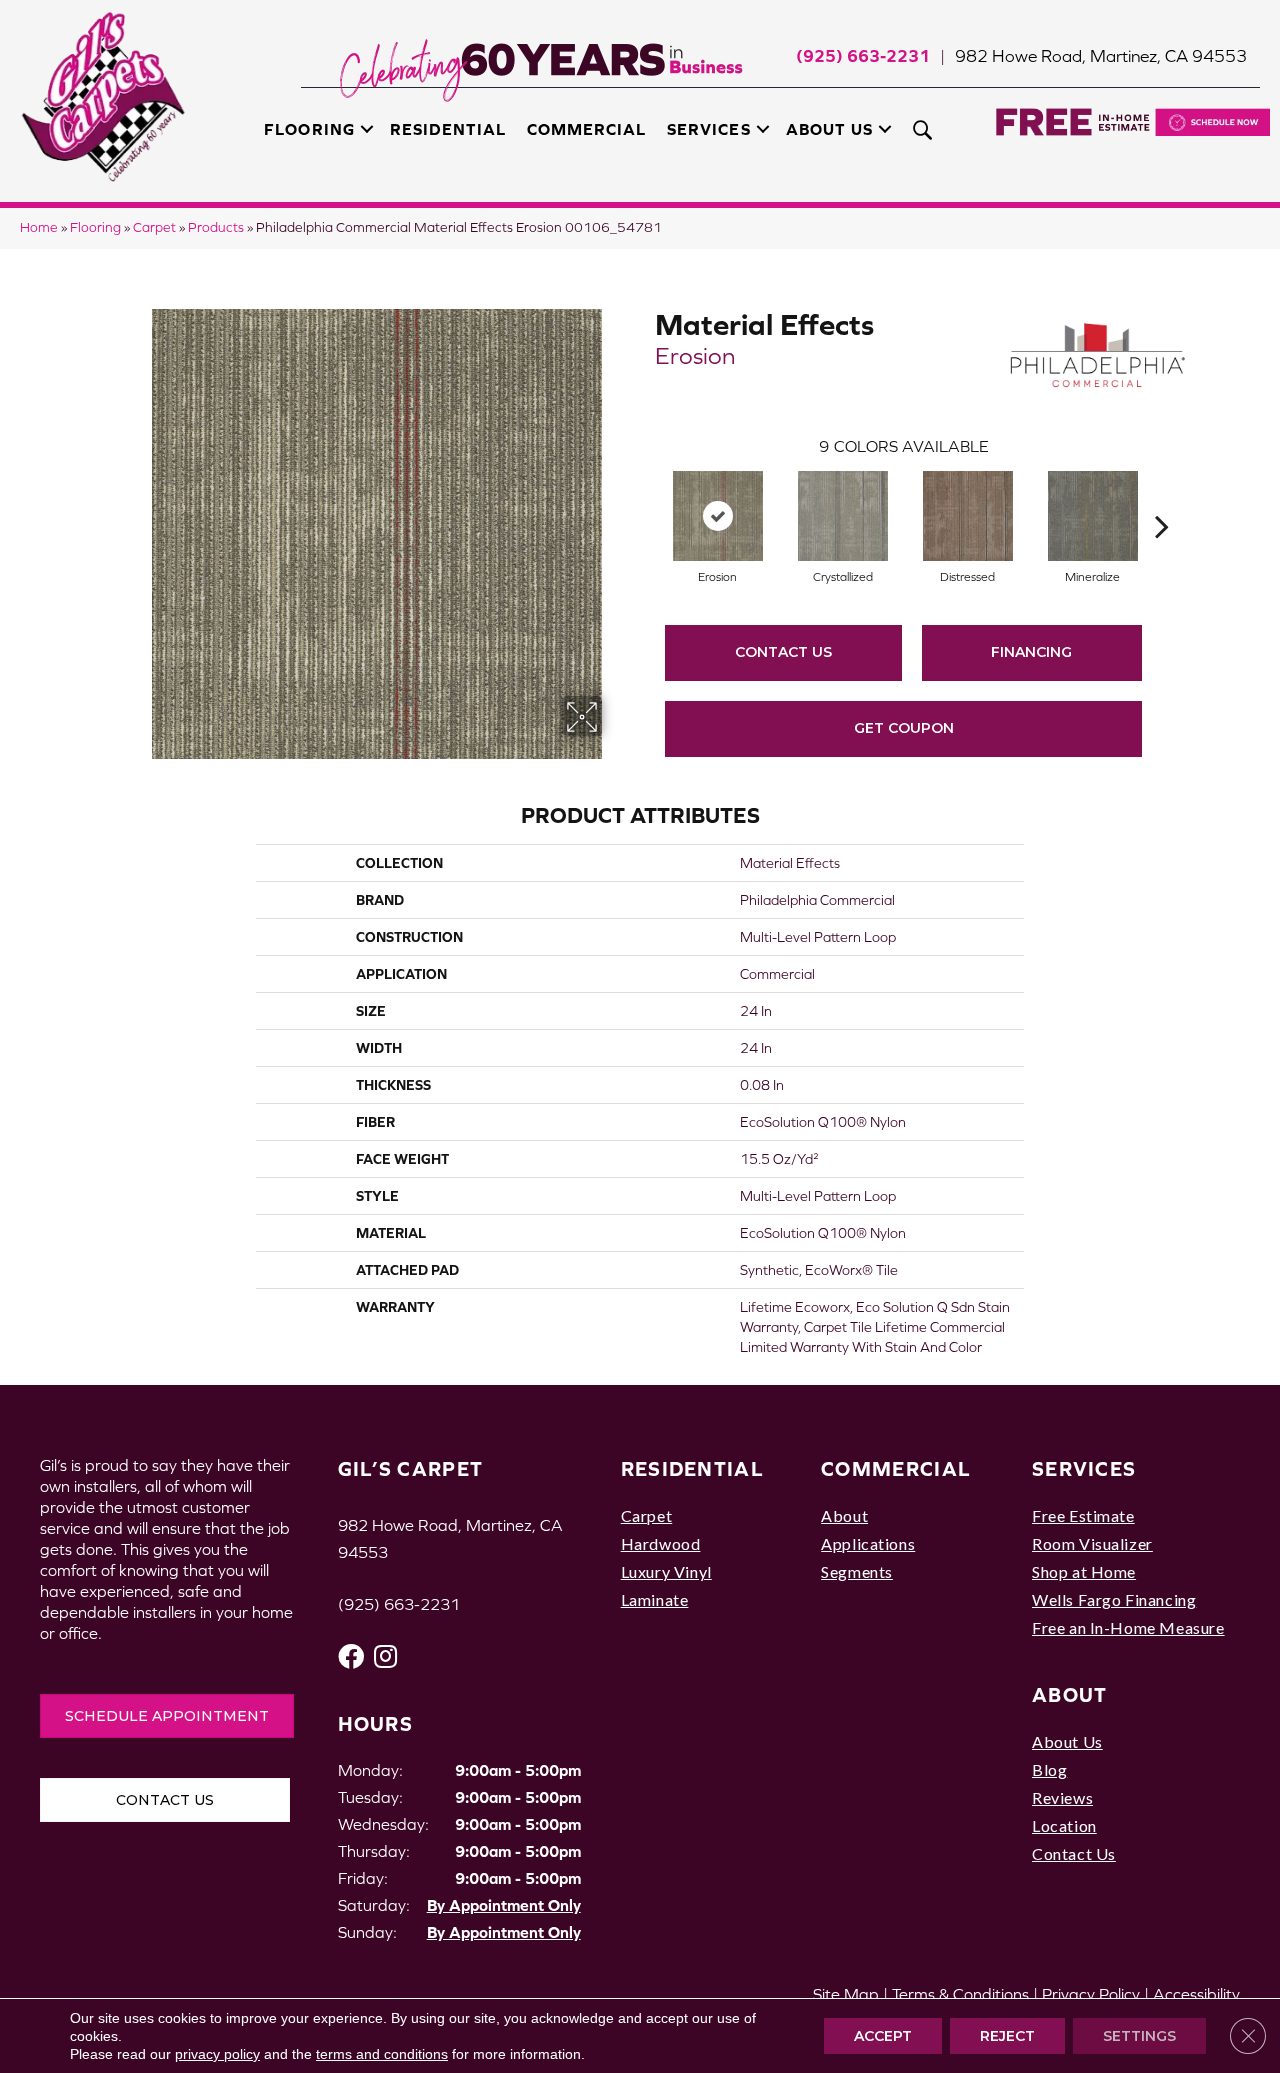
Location (1064, 1825)
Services (708, 129)
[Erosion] (718, 516)
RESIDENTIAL (692, 1468)
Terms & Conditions (960, 1994)
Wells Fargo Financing (1114, 1599)
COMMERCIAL (896, 1468)
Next (1162, 496)
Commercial (586, 129)
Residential (448, 129)
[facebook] (351, 1656)
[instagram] (385, 1656)
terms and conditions (382, 2054)
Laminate (655, 1599)
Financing (1031, 652)
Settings (1139, 2036)
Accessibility (1196, 1994)
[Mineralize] (1093, 516)
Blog (1049, 1769)
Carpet (154, 227)
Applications (868, 1543)
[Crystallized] (843, 516)
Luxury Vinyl (666, 1571)
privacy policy (217, 2054)
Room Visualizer (1092, 1543)
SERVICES (1084, 1468)
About (844, 1515)
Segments (857, 1571)
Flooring (309, 129)
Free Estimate (1083, 1515)
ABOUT (1070, 1694)
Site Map (846, 1994)
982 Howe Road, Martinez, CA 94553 (1101, 56)
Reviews (1062, 1797)
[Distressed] (968, 516)
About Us (829, 129)
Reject (1007, 2036)
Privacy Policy (1091, 1994)
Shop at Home (1084, 1571)
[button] (367, 129)
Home (39, 227)
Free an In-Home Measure (1128, 1627)
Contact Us (783, 652)
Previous (645, 496)
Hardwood (661, 1543)
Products (216, 227)
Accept (883, 2036)
